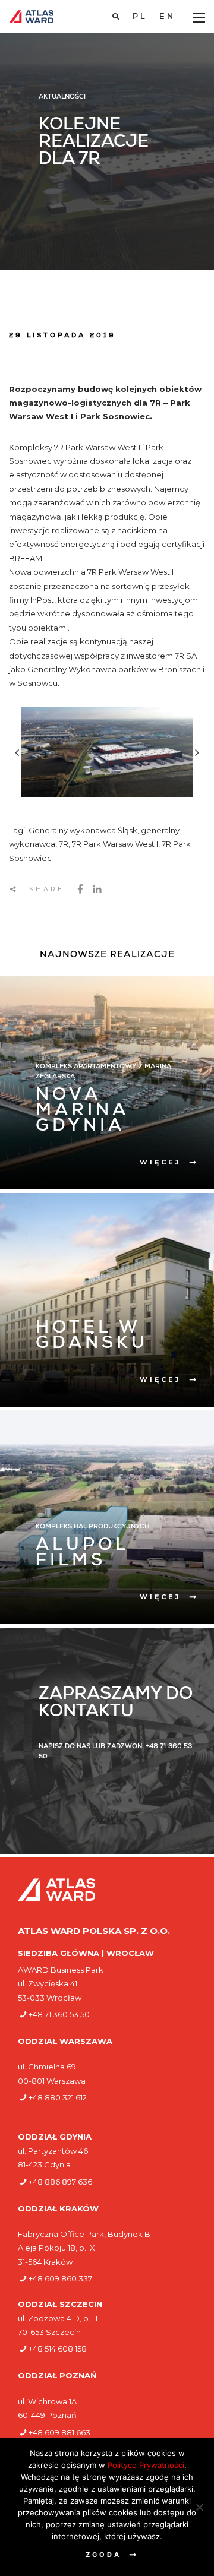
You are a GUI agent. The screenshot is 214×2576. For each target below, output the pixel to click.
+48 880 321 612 (58, 2097)
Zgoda (103, 2555)
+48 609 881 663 (59, 2432)
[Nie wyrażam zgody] (199, 2507)
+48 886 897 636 (60, 2182)
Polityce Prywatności (146, 2465)
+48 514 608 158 (58, 2349)
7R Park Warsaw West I (115, 844)
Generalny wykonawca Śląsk (83, 830)
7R (64, 844)
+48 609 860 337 (60, 2278)
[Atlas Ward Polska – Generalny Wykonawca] (31, 17)
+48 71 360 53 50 (59, 2014)
